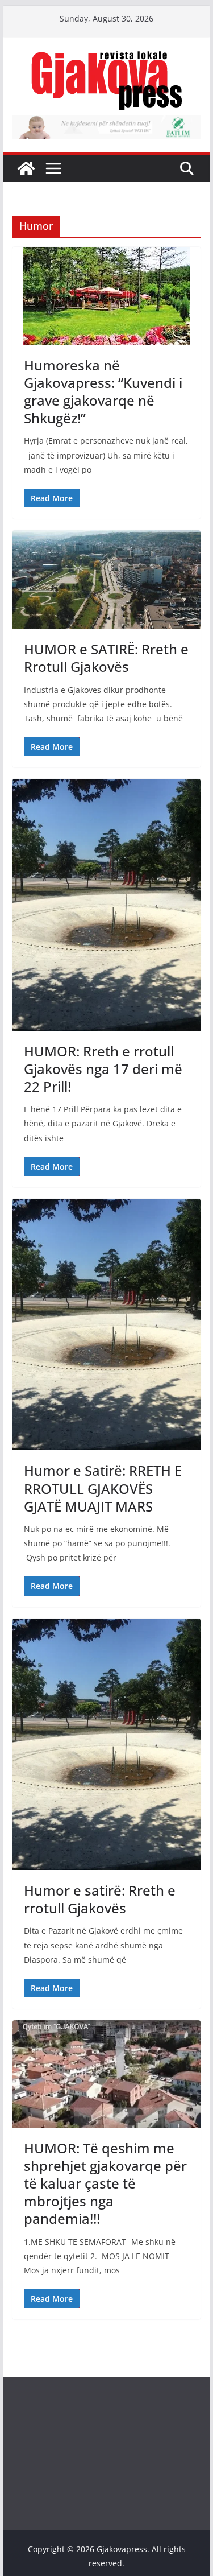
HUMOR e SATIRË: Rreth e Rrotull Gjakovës (106, 658)
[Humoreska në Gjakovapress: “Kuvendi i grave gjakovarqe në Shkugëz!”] (107, 296)
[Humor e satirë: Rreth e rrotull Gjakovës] (107, 1744)
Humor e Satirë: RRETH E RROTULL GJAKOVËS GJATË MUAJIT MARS (103, 1488)
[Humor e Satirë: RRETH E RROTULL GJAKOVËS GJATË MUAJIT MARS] (107, 1324)
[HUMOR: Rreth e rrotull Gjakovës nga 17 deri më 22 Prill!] (107, 905)
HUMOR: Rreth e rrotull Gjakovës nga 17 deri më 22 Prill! (103, 1069)
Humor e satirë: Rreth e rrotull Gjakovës (100, 1899)
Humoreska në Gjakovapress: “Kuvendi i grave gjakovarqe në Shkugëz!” (103, 392)
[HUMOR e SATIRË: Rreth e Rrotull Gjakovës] (107, 579)
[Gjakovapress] (26, 168)
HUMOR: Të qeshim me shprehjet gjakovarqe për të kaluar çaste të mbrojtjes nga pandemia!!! (105, 2183)
